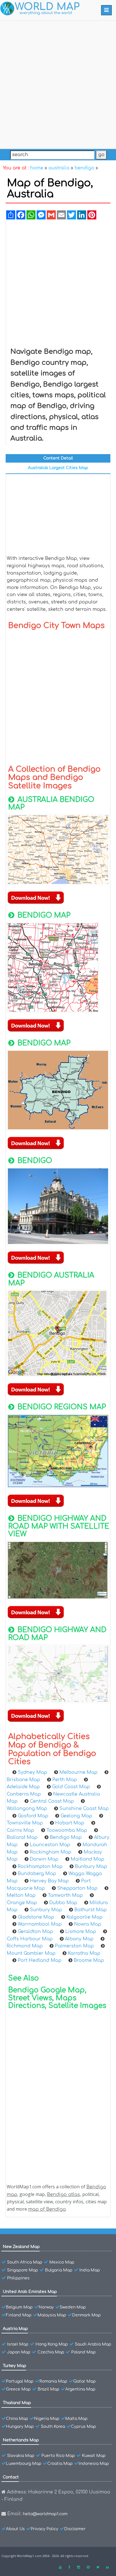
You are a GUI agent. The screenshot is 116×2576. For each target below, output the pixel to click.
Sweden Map (73, 2307)
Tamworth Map (65, 1895)
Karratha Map (84, 1953)
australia (59, 168)
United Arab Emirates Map (30, 2292)
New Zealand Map (21, 2247)
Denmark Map (86, 2315)
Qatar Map (84, 2381)
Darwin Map (44, 1859)
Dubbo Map (63, 1903)
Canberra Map (24, 1794)
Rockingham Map (51, 1852)
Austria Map (15, 2329)
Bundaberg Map (37, 1874)
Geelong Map (76, 1816)
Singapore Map (23, 2270)
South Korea (53, 2427)
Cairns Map (20, 1830)
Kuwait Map (94, 2456)
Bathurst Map (91, 1910)
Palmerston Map (74, 1946)
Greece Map (18, 2389)
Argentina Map (80, 2389)
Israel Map (18, 2344)
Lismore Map (81, 1932)
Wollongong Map (27, 1809)
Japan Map (19, 2352)
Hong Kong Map (52, 2344)
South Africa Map (25, 2262)
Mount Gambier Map (31, 1953)
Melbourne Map (78, 1772)
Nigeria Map (47, 2419)
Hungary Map (20, 2427)
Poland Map (83, 2352)
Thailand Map (17, 2403)
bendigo (84, 168)
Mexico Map (62, 2262)
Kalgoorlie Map (84, 1917)
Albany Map (79, 1939)
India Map (90, 2270)
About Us (15, 2529)
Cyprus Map (83, 2427)
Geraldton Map (35, 1932)
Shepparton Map (77, 1888)
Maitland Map (87, 1859)
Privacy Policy (44, 2529)
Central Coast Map (52, 1801)
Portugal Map (20, 2381)
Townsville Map (25, 1823)
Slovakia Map (21, 2456)
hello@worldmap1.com (45, 2514)
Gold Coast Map (71, 1787)
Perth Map (65, 1780)
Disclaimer (75, 2529)
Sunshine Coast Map (84, 1809)
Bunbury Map (91, 1867)
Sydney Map (32, 1772)
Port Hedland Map (40, 1960)
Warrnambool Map (40, 1924)
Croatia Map (60, 2464)
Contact (11, 2477)
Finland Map (19, 2315)
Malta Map (76, 2419)
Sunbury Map (46, 1910)
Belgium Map (19, 2307)
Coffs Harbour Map (30, 1939)
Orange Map (22, 1903)
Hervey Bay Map (49, 1881)
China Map (17, 2419)
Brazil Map (49, 2389)
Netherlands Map (21, 2440)
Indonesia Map (94, 2464)
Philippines (18, 2278)
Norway (46, 2307)
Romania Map (53, 2381)
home (37, 168)
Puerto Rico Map (58, 2456)
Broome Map (89, 1960)
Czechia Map (51, 2352)
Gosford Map (33, 1816)
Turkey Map (14, 2366)
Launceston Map (50, 1845)
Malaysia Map (52, 2315)
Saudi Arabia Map (93, 2344)
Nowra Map (88, 1924)
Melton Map (21, 1895)
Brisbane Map (23, 1780)
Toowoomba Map (67, 1830)
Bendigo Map (66, 1837)
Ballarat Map (22, 1837)
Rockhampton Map (40, 1867)
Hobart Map (70, 1823)
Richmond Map (25, 1946)
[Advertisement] (58, 83)
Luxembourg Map (24, 2464)
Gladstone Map (36, 1917)
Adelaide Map (23, 1787)
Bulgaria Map (59, 2270)
